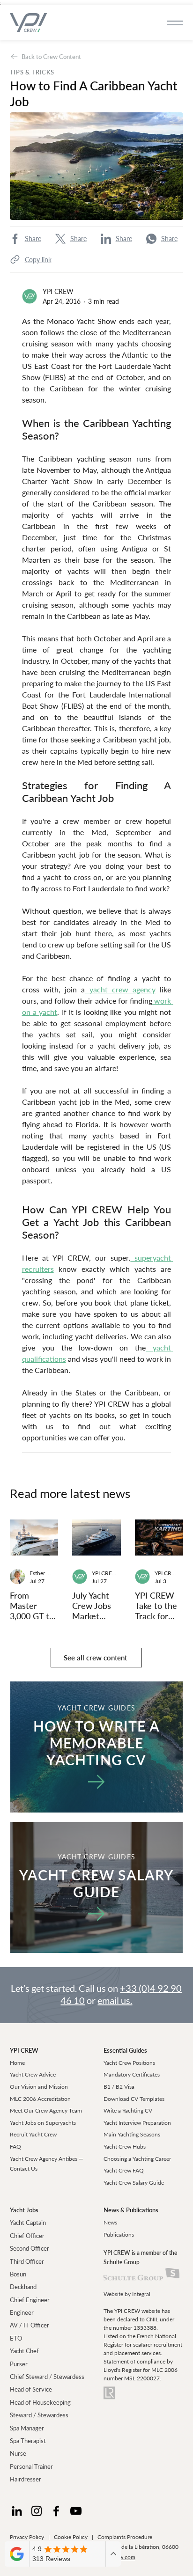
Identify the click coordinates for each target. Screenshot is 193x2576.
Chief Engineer (30, 2300)
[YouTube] (76, 2511)
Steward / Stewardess (39, 2415)
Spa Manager (27, 2428)
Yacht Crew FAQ (124, 2170)
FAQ (15, 2147)
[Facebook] (56, 2511)
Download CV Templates (134, 2099)
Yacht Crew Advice (33, 2074)
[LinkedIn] (17, 2511)
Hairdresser (26, 2479)
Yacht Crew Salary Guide (134, 2183)
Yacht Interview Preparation (137, 2123)
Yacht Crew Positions (129, 2063)
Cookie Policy (71, 2537)
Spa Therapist (28, 2441)
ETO (16, 2338)
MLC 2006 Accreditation (40, 2099)
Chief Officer (27, 2236)
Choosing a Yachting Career (137, 2159)
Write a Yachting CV (128, 2110)
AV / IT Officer (30, 2325)
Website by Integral (127, 2294)
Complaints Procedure (125, 2537)
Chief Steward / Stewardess (47, 2377)
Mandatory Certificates (132, 2074)
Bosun (18, 2274)
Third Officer (27, 2261)
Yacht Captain (28, 2223)
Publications (119, 2235)
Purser (19, 2364)
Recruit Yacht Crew (33, 2134)
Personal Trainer (31, 2466)
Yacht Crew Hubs (125, 2147)
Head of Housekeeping (40, 2402)
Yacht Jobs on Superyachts (43, 2123)
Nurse (18, 2453)
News (110, 2222)
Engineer (22, 2312)
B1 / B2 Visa (119, 2087)
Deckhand (23, 2287)
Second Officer (30, 2248)
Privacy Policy (27, 2537)
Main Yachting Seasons (132, 2134)
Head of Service (31, 2389)
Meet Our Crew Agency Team (46, 2110)
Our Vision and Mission (39, 2087)
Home (17, 2063)
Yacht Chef (24, 2351)
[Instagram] (37, 2511)
